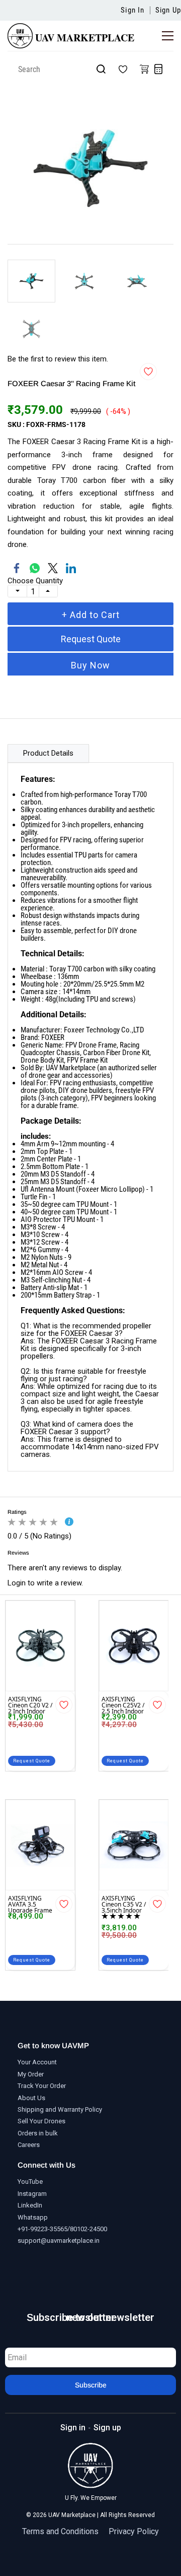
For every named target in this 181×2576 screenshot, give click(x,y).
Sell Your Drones (41, 2121)
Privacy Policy (134, 2532)
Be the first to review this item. (58, 359)
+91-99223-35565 (42, 2229)
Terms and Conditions (60, 2532)
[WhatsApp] (35, 568)
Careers (29, 2145)
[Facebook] (17, 568)
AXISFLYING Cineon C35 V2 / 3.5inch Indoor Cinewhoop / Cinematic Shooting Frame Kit (124, 1903)
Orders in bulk (38, 2133)
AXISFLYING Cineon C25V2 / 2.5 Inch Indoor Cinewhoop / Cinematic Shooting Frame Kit (124, 1704)
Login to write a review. (45, 1583)
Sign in (73, 2428)
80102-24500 (88, 2229)
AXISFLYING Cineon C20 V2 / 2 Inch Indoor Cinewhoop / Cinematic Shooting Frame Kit (30, 1704)
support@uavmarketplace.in (59, 2241)
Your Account (37, 2062)
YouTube (30, 2182)
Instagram (32, 2194)
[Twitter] (53, 568)
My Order (31, 2074)
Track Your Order (42, 2086)
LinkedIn (30, 2205)
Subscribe (91, 2385)
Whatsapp (33, 2217)
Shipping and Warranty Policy (60, 2109)
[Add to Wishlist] (148, 372)
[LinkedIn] (71, 568)
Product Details (48, 753)
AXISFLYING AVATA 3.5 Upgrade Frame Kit (30, 1903)
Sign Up (168, 10)
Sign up (107, 2428)
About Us (31, 2098)
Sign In (132, 10)
